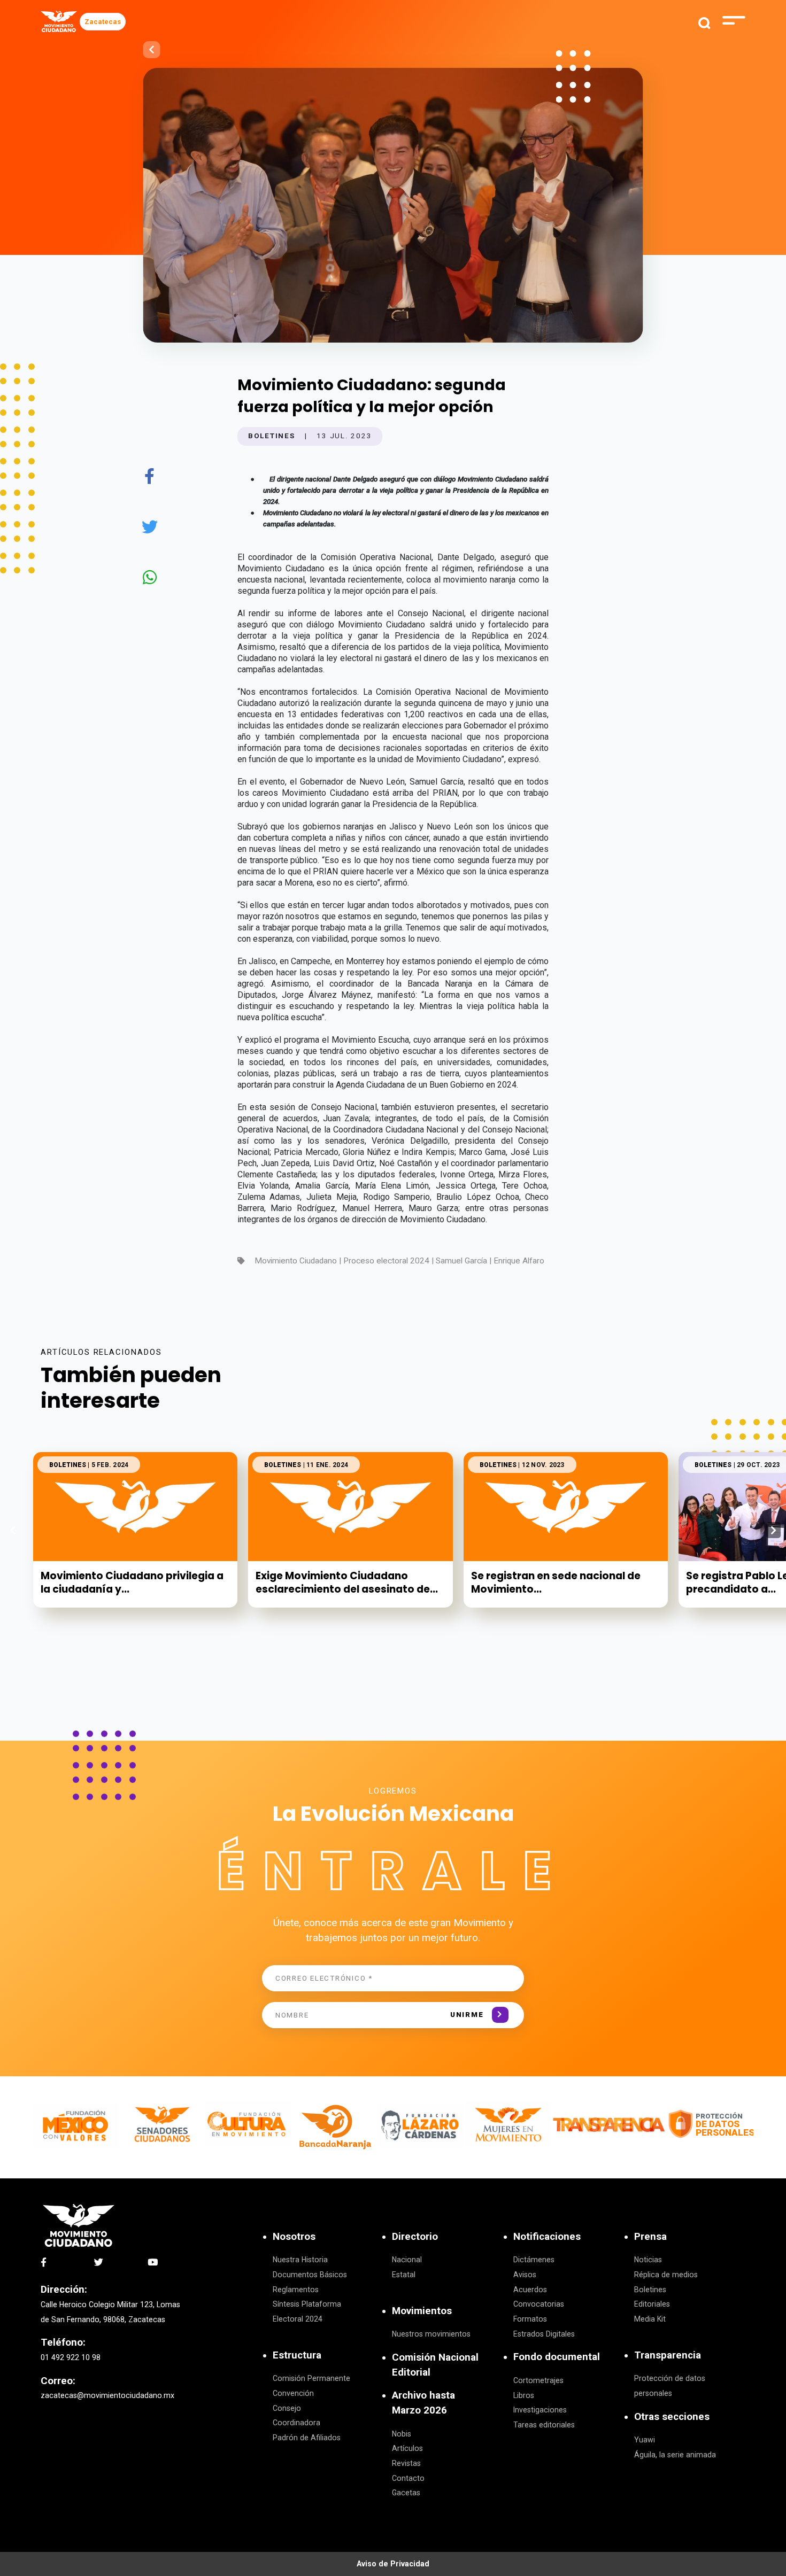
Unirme (467, 2015)
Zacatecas (103, 22)
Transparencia (668, 2355)
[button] (773, 1530)
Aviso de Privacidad (393, 2564)
